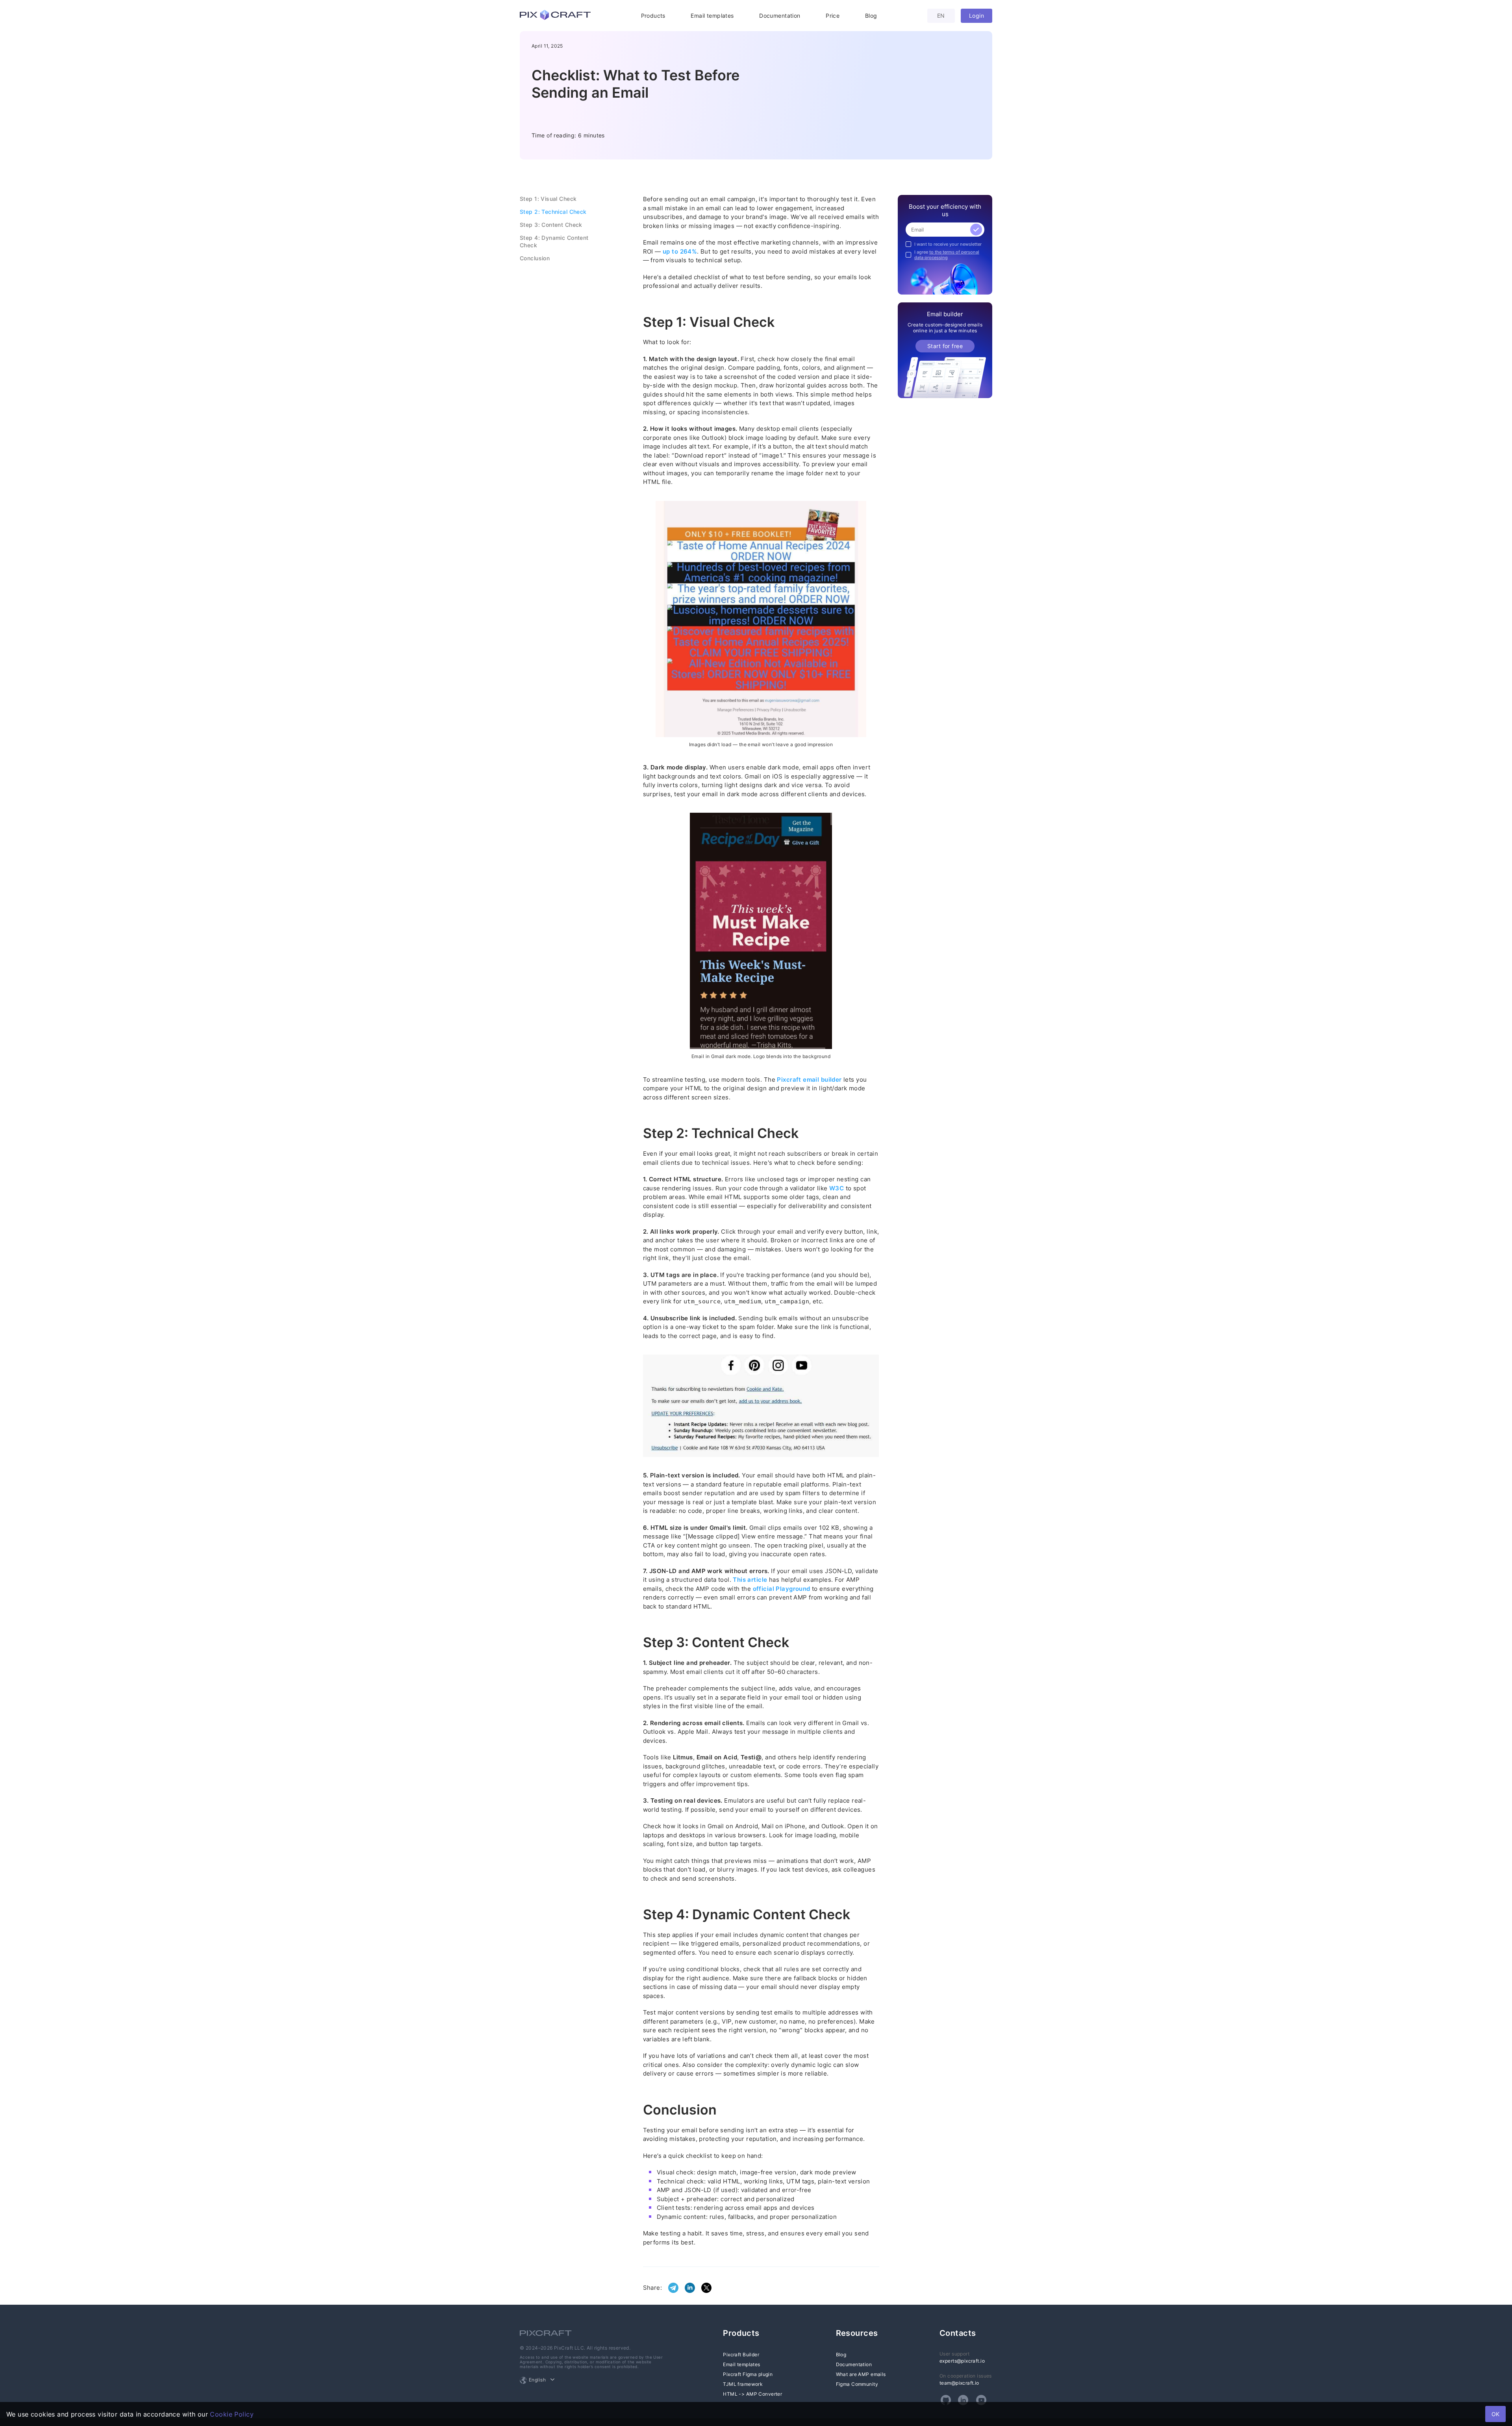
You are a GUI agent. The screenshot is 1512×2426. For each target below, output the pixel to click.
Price (833, 16)
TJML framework (743, 2384)
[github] (946, 2400)
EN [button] (941, 16)
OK (1495, 2414)
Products (653, 16)
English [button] (537, 2380)
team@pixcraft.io (959, 2383)
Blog (871, 16)
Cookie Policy (232, 2414)
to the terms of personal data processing (947, 255)
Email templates (712, 16)
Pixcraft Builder (741, 2355)
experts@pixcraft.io (962, 2361)
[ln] (963, 2400)
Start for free (945, 346)
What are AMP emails (861, 2374)
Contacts (958, 2333)
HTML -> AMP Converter (752, 2394)
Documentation (780, 16)
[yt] (981, 2400)
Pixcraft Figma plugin (748, 2374)
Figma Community (857, 2384)
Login (976, 16)
